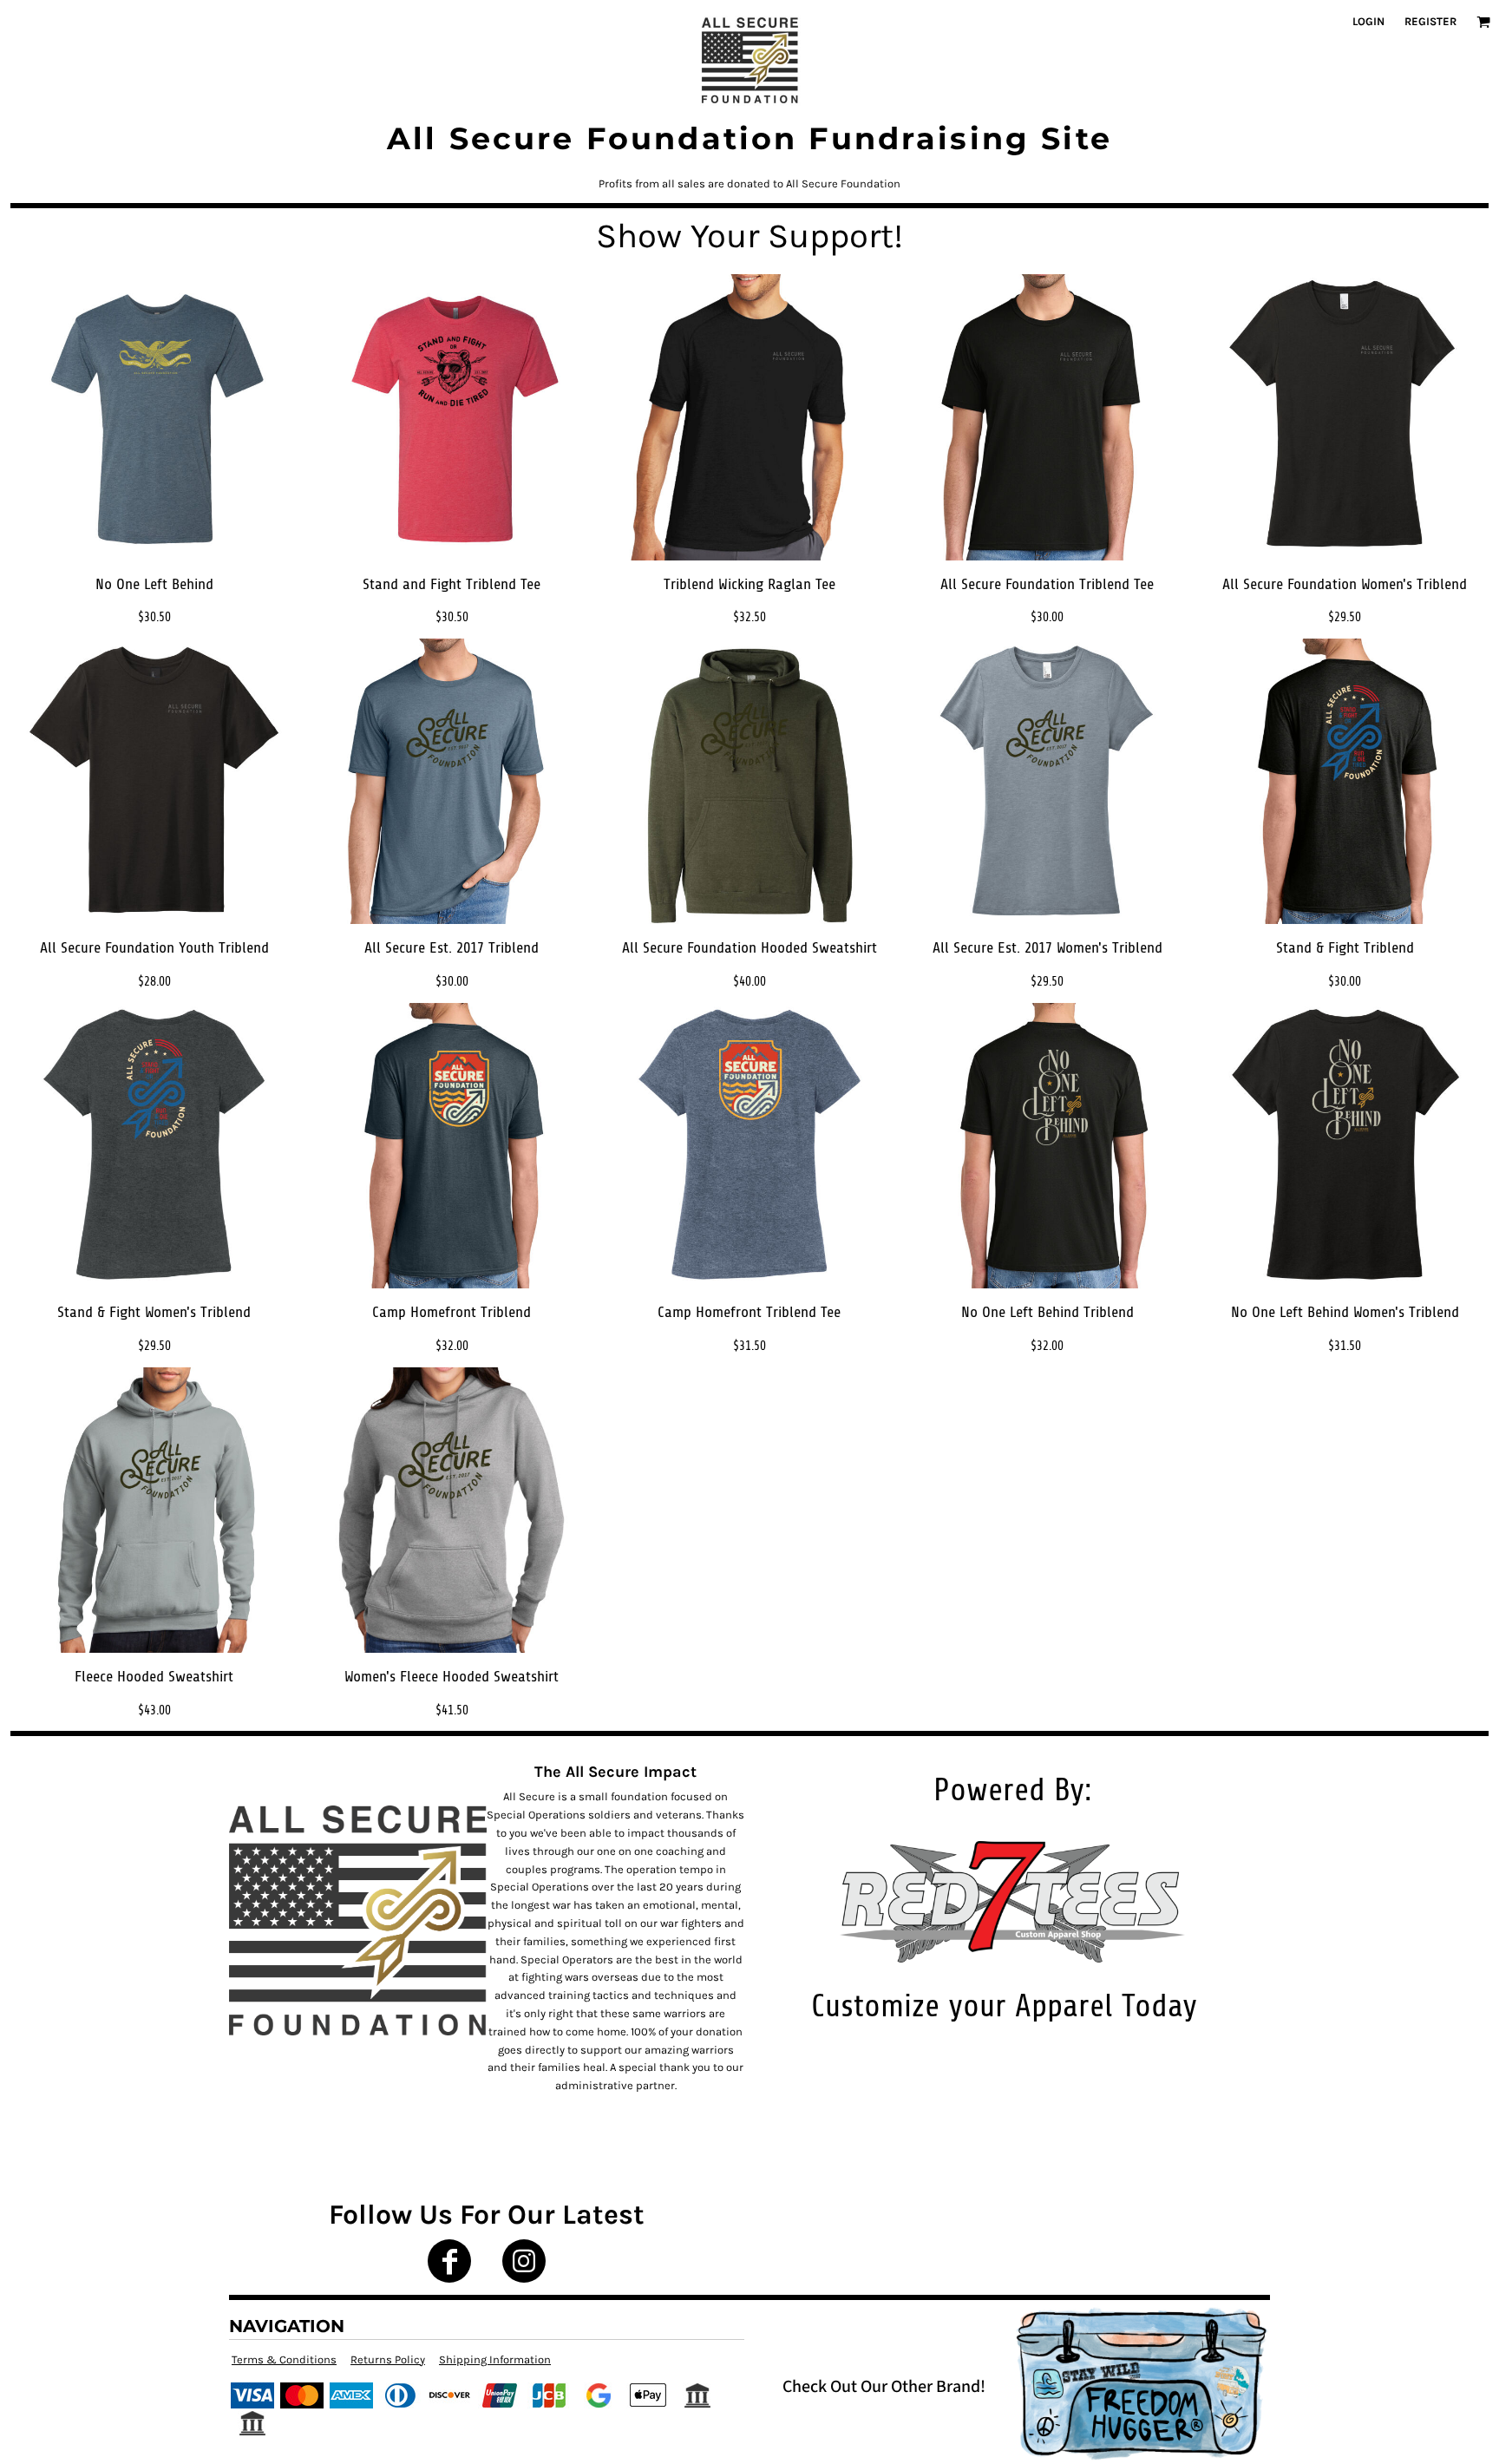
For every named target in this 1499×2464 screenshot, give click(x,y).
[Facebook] (449, 2261)
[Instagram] (524, 2261)
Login (1368, 21)
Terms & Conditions (284, 2359)
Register (1430, 21)
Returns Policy (388, 2359)
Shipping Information (495, 2359)
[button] (1483, 22)
